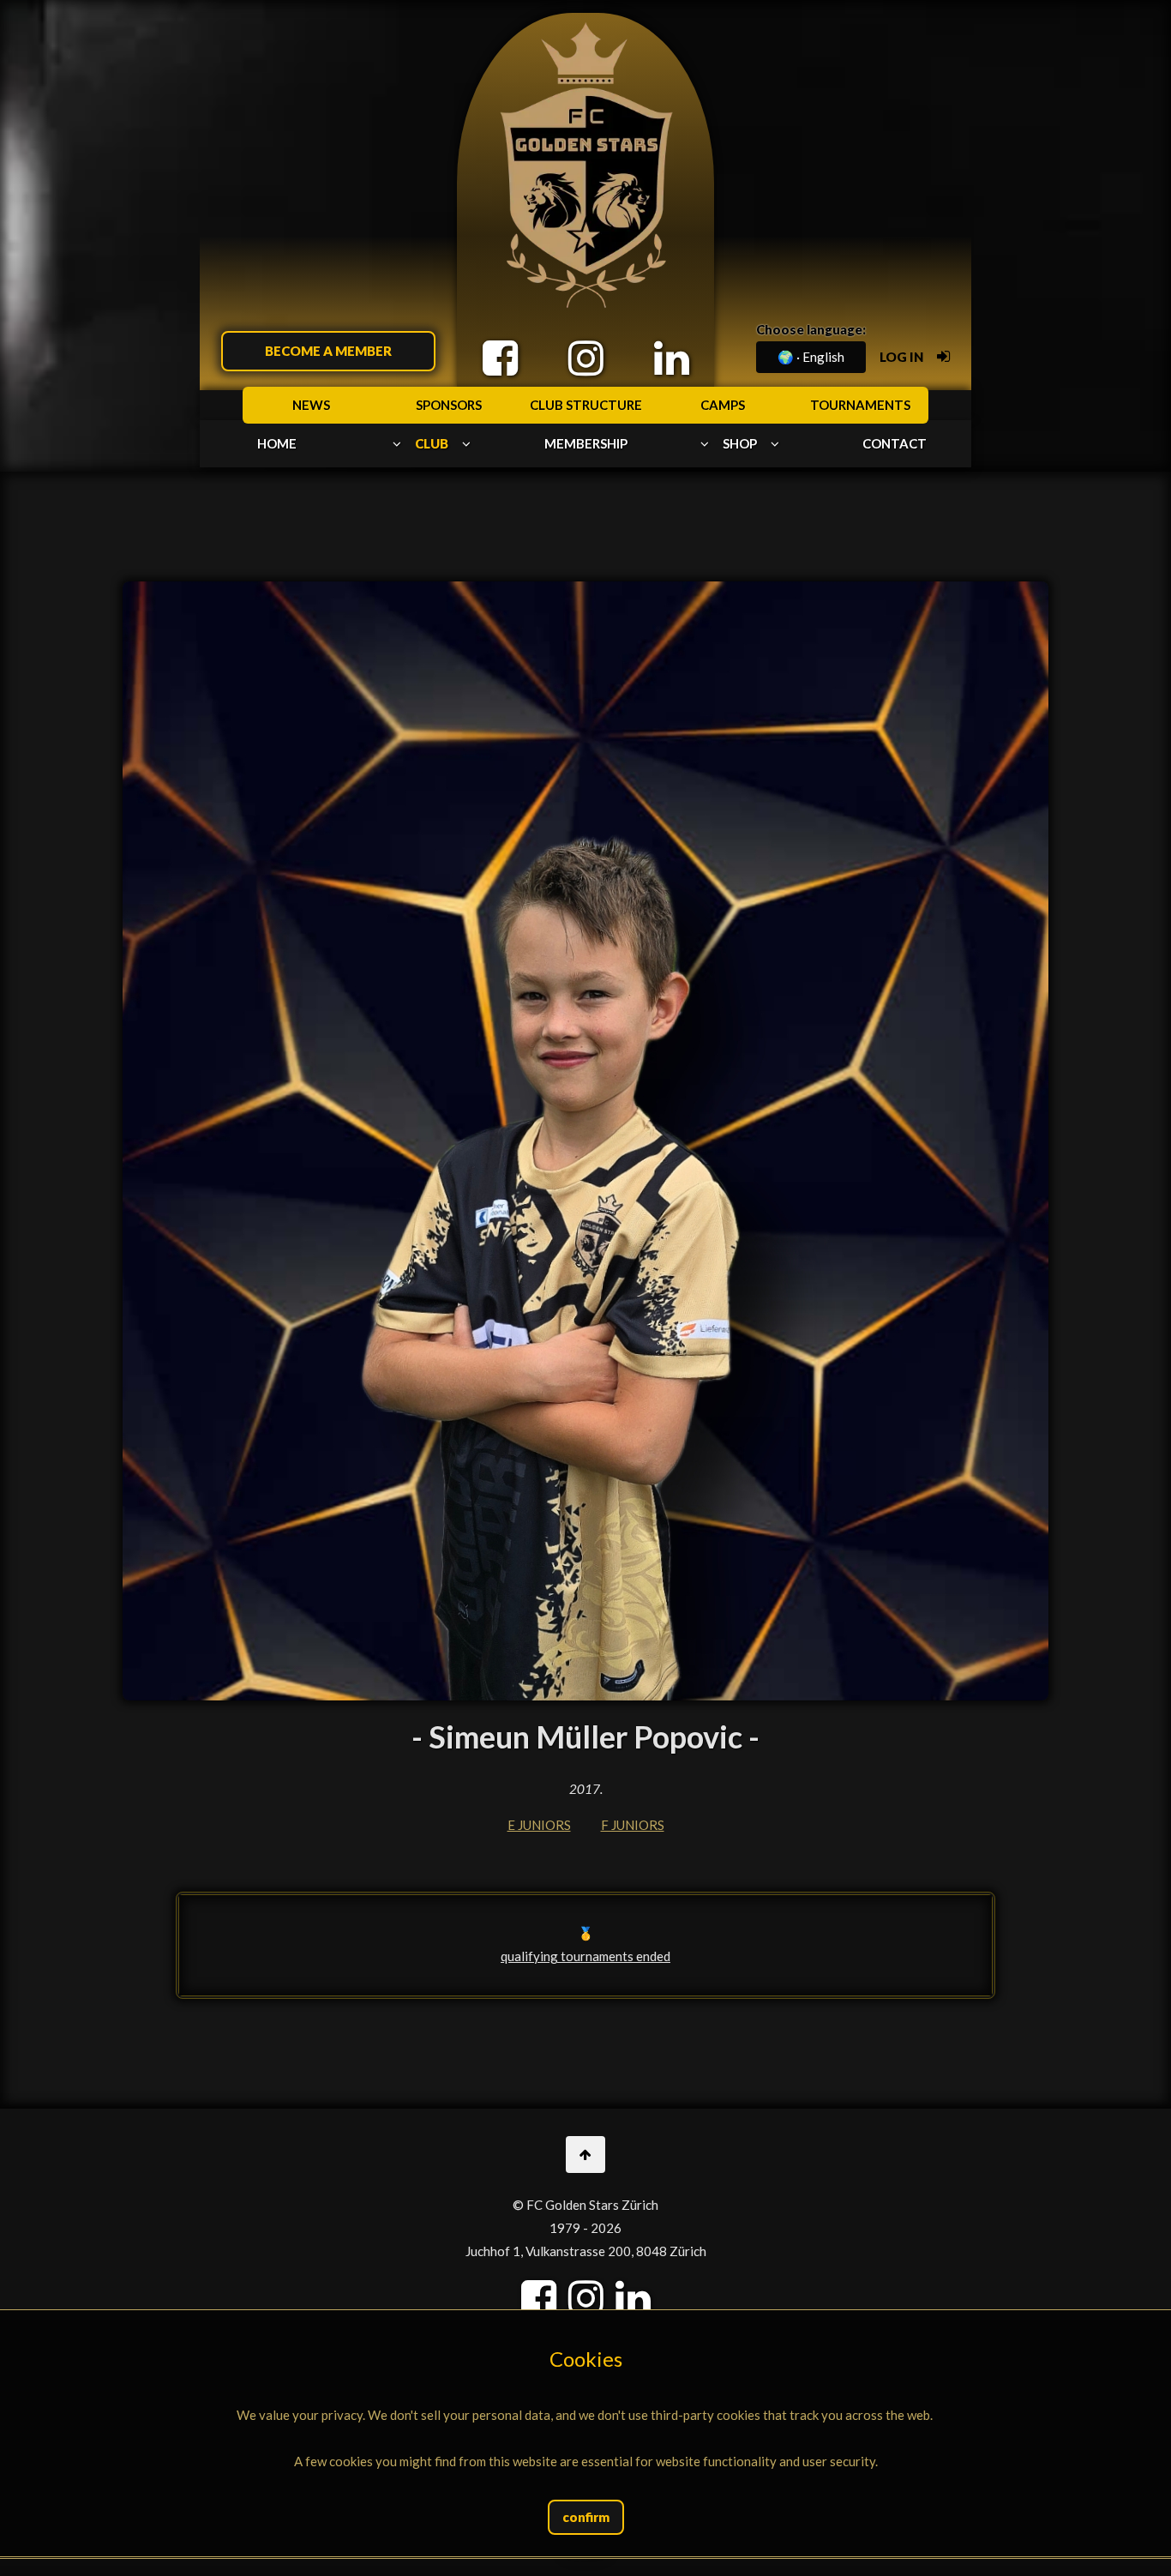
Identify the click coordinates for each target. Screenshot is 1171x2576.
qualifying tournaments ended (585, 1956)
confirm (586, 2517)
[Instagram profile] (586, 358)
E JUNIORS (539, 1825)
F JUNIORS (633, 1825)
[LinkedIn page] (672, 358)
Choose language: (811, 329)
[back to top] (585, 2155)
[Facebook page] (500, 358)
